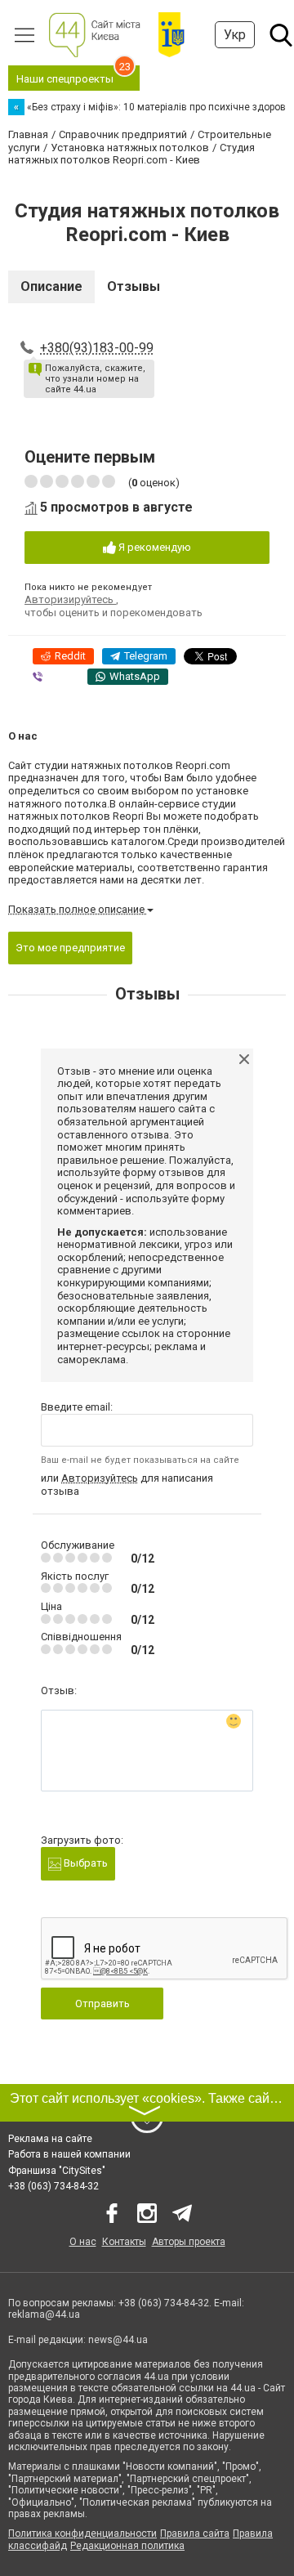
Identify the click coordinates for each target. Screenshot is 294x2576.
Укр (235, 35)
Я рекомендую (154, 547)
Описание (51, 286)
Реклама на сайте (50, 2139)
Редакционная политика (127, 2546)
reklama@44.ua (44, 2314)
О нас (83, 2242)
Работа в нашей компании (69, 2154)
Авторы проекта (189, 2242)
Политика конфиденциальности (82, 2534)
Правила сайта (195, 2534)
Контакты (124, 2242)
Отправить (102, 2004)
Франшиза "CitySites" (57, 2171)
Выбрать (85, 1863)
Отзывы (134, 286)
